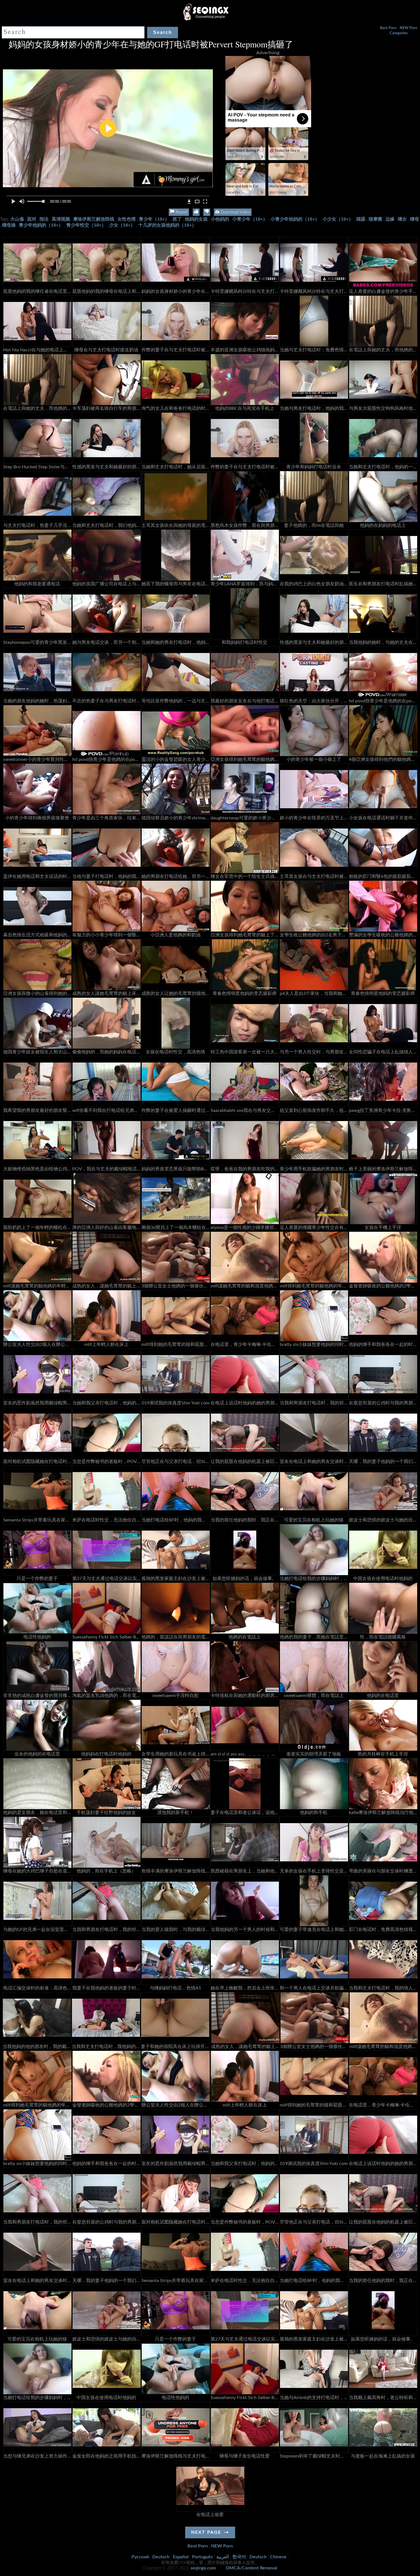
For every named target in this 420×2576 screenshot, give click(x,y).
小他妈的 (220, 219)
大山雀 (17, 219)
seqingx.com (203, 2568)
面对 (32, 219)
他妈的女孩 (196, 219)
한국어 (239, 2557)
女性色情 (127, 219)
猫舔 (361, 219)
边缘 (390, 219)
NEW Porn (408, 28)
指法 (44, 219)
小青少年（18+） (250, 219)
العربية (223, 2557)
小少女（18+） (338, 219)
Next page (206, 2532)
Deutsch (161, 2557)
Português (202, 2557)
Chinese (278, 2557)
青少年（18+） (154, 219)
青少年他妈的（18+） (41, 225)
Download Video (235, 212)
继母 (415, 219)
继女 (402, 219)
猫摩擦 (375, 219)
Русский (140, 2557)
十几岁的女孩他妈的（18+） (167, 225)
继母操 (9, 225)
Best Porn (388, 28)
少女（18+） (122, 225)
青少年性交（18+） (86, 225)
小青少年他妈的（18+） (295, 219)
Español (181, 2557)
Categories (399, 33)
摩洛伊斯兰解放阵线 (94, 219)
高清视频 (61, 219)
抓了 (177, 219)
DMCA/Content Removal (252, 2568)
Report (181, 212)
